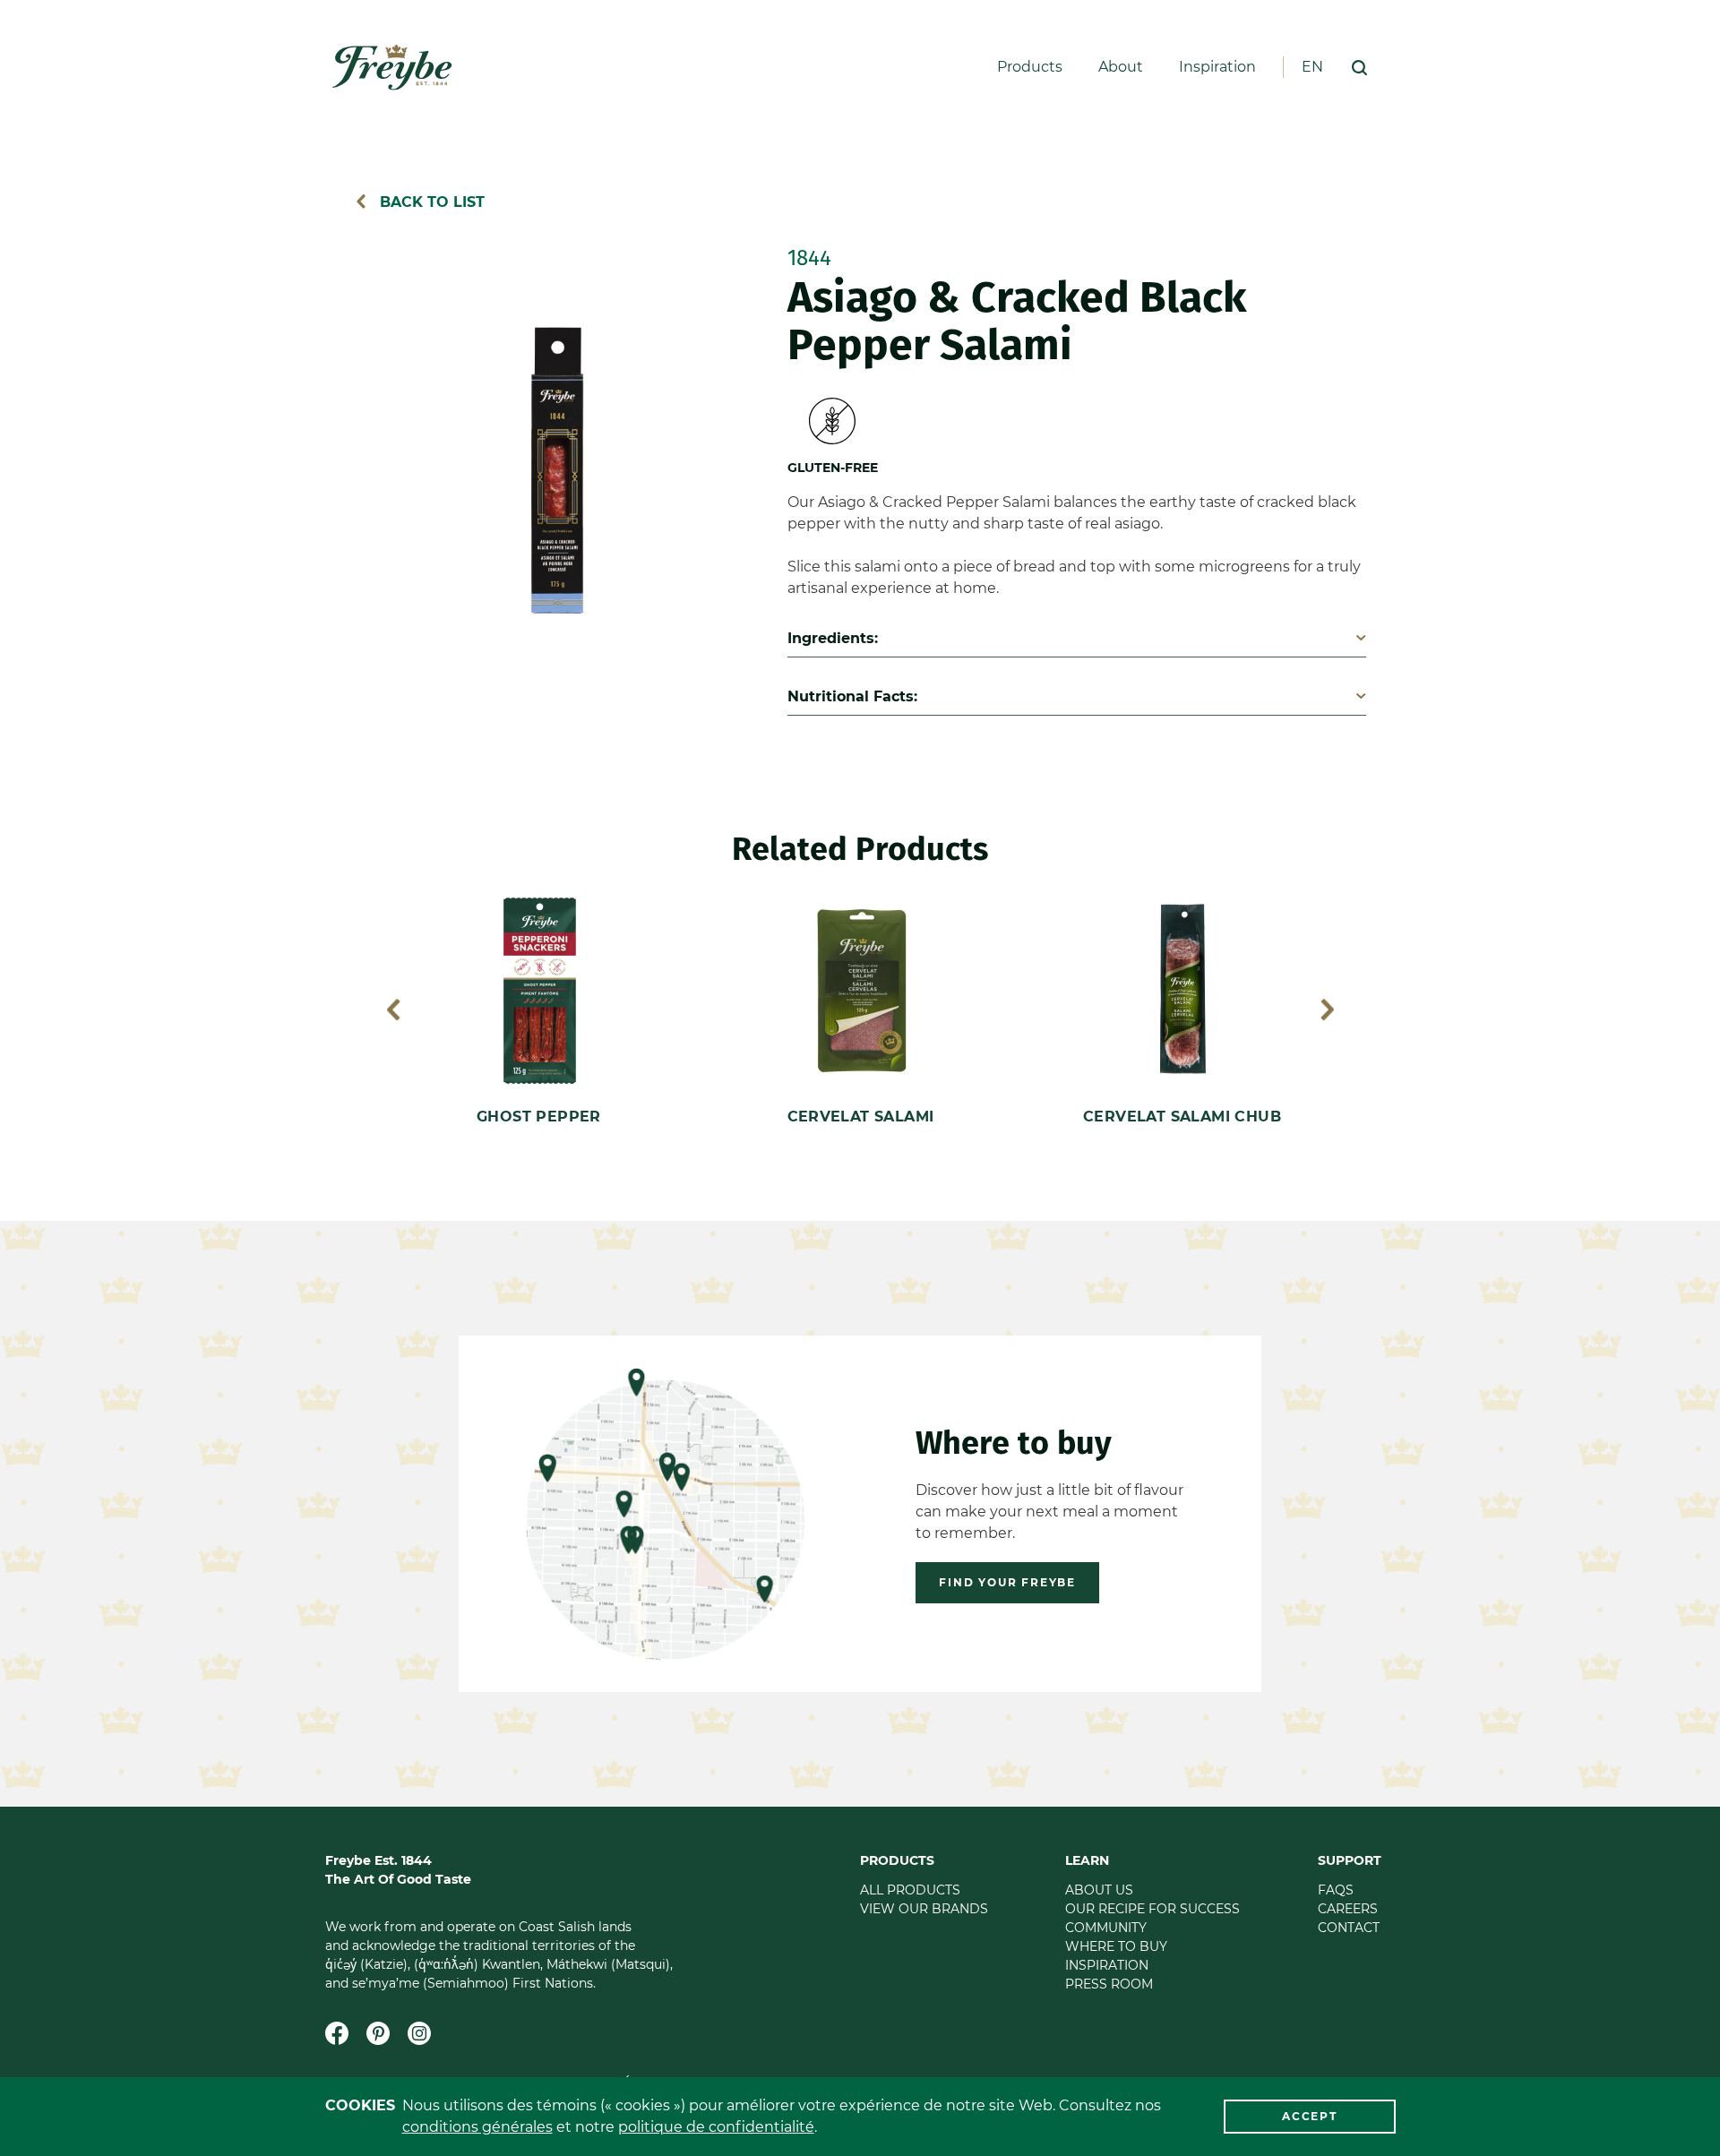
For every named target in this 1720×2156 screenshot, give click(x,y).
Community (1106, 1928)
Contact (1349, 1928)
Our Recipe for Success (1152, 1909)
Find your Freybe (1007, 1582)
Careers (1348, 1909)
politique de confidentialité (716, 2127)
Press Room (1109, 1984)
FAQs (1336, 1890)
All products (910, 1890)
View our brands (924, 1909)
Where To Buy (1116, 1946)
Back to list (430, 202)
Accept (1310, 2116)
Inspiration (1217, 67)
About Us (1099, 1890)
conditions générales (477, 2127)
